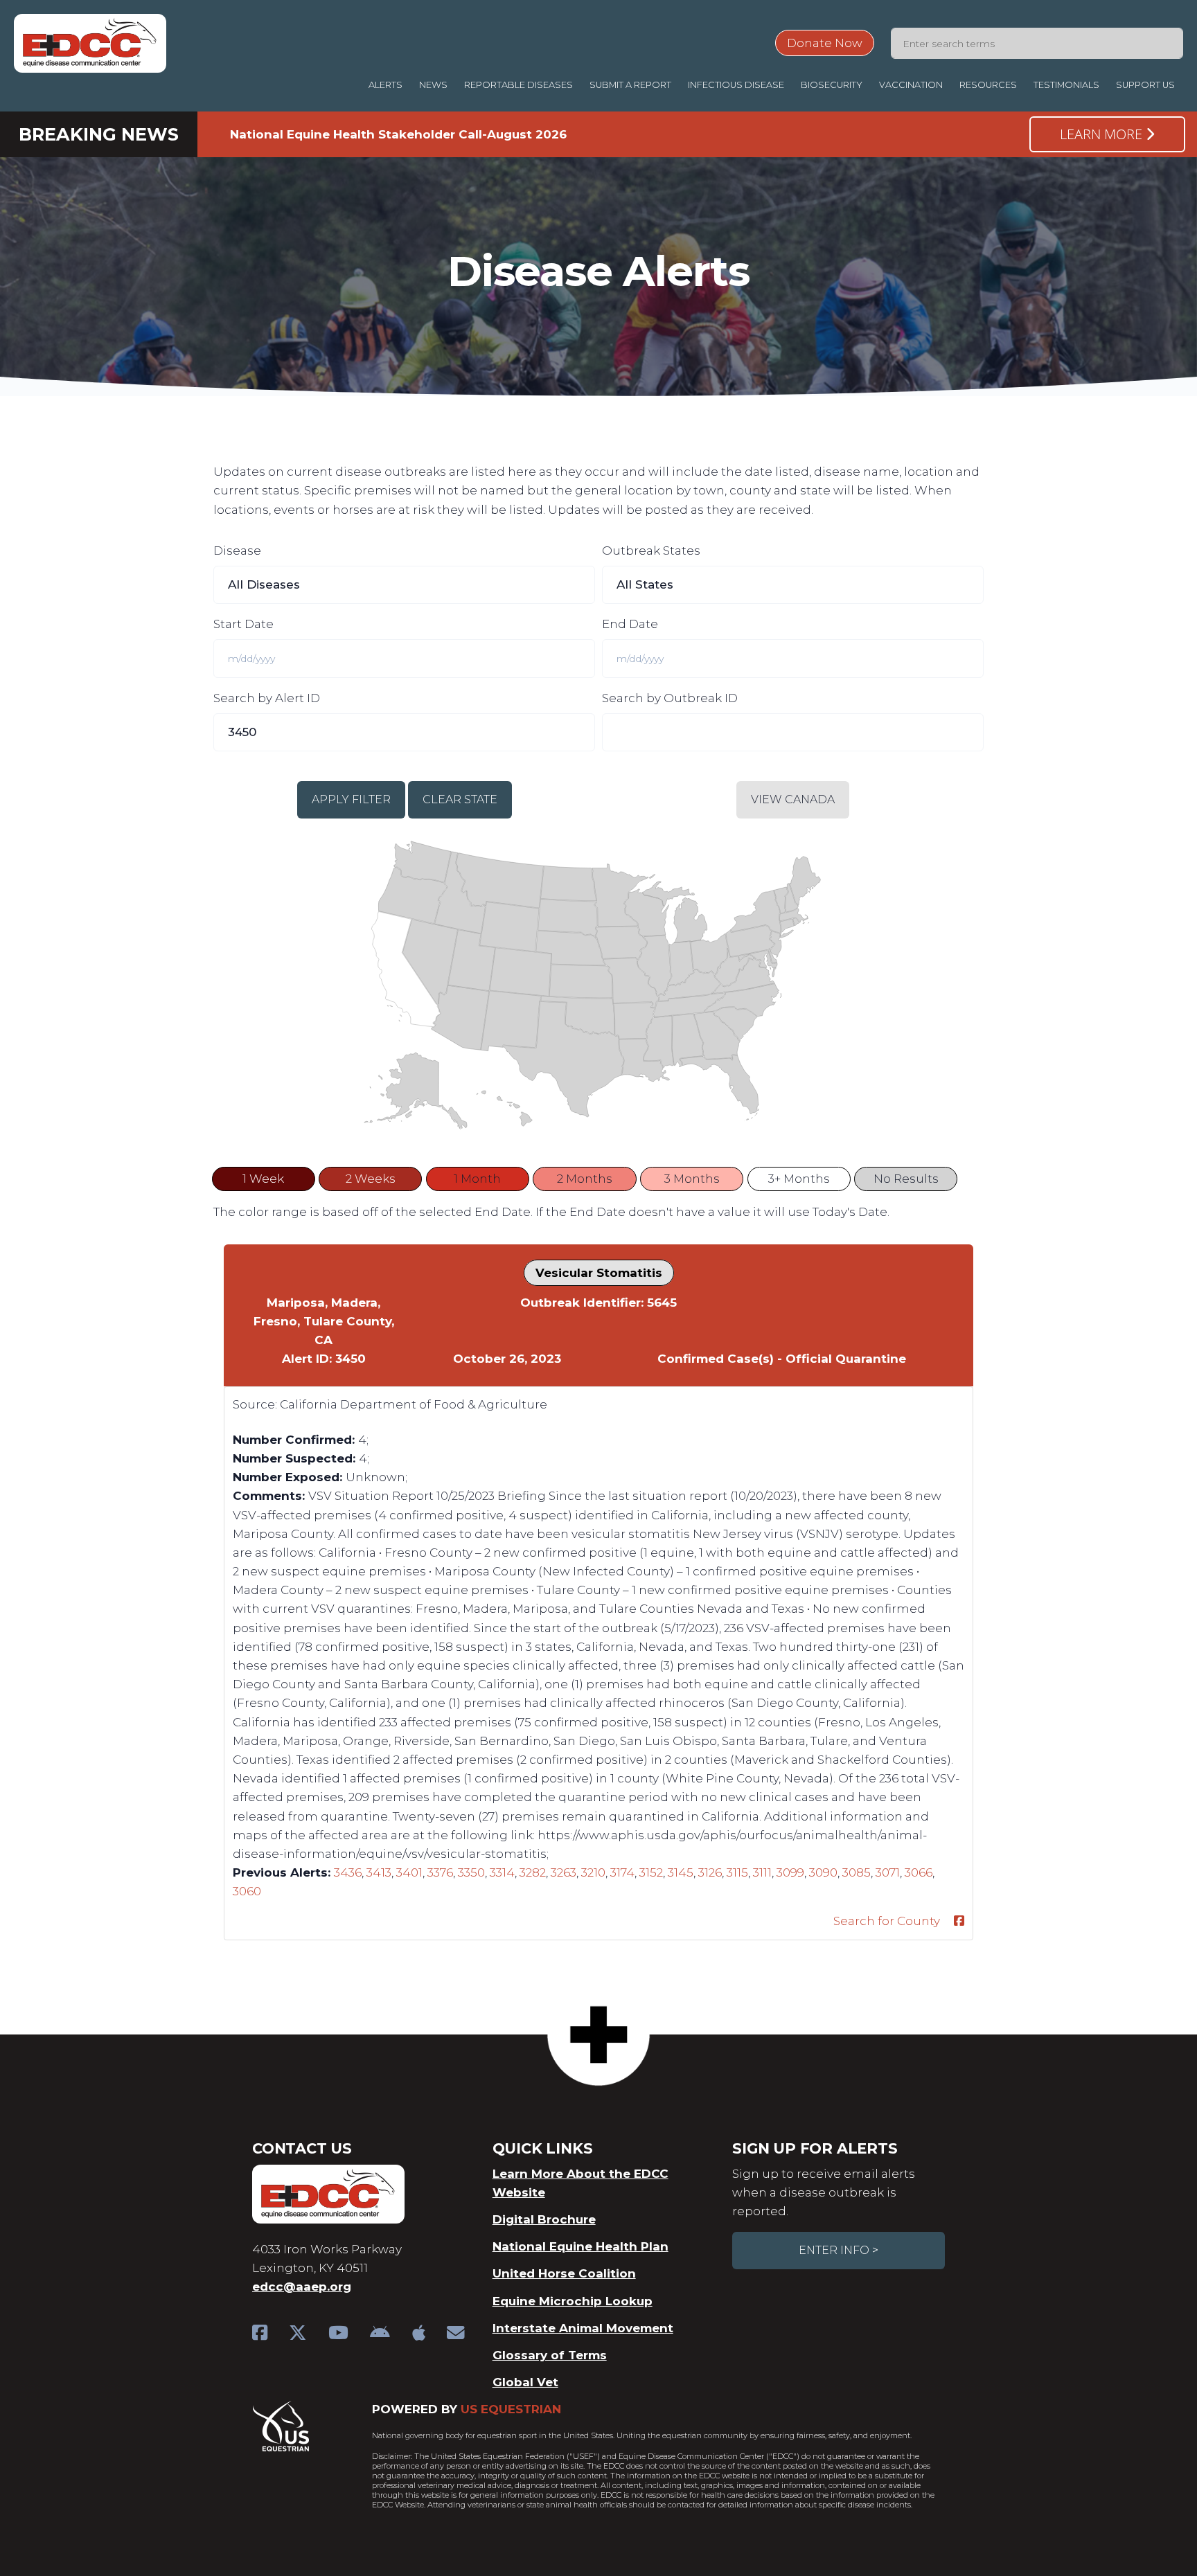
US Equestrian (511, 2409)
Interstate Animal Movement (583, 2328)
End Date (630, 624)
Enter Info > (839, 2250)
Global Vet (525, 2382)
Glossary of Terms (550, 2355)
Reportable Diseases (518, 85)
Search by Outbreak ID (670, 698)
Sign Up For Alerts (815, 2148)
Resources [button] (988, 85)
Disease (237, 551)
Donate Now (825, 43)
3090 (823, 1872)
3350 (471, 1872)
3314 (502, 1872)
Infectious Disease (736, 85)
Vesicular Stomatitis (599, 1273)
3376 (440, 1872)
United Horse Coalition (564, 2273)
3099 (790, 1872)
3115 (737, 1872)
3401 (409, 1872)
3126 (710, 1872)
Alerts (385, 85)
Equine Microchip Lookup (573, 2301)
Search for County (887, 1921)
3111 (762, 1872)
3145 (681, 1872)
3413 (379, 1872)
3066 (919, 1872)
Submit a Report (630, 85)
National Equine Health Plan (580, 2246)
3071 (888, 1872)
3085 (857, 1872)
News (433, 85)
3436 (348, 1872)
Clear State (460, 799)
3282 (533, 1872)
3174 (622, 1872)
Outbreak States (651, 551)
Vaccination (911, 85)
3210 (593, 1872)
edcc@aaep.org (302, 2287)
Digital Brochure (544, 2219)
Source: (255, 1404)
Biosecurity (832, 85)
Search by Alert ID (267, 698)
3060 (247, 1891)
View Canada (793, 799)
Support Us (1145, 85)
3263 (564, 1872)
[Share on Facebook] (959, 1921)
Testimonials (1066, 85)
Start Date (243, 624)
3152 (651, 1872)
